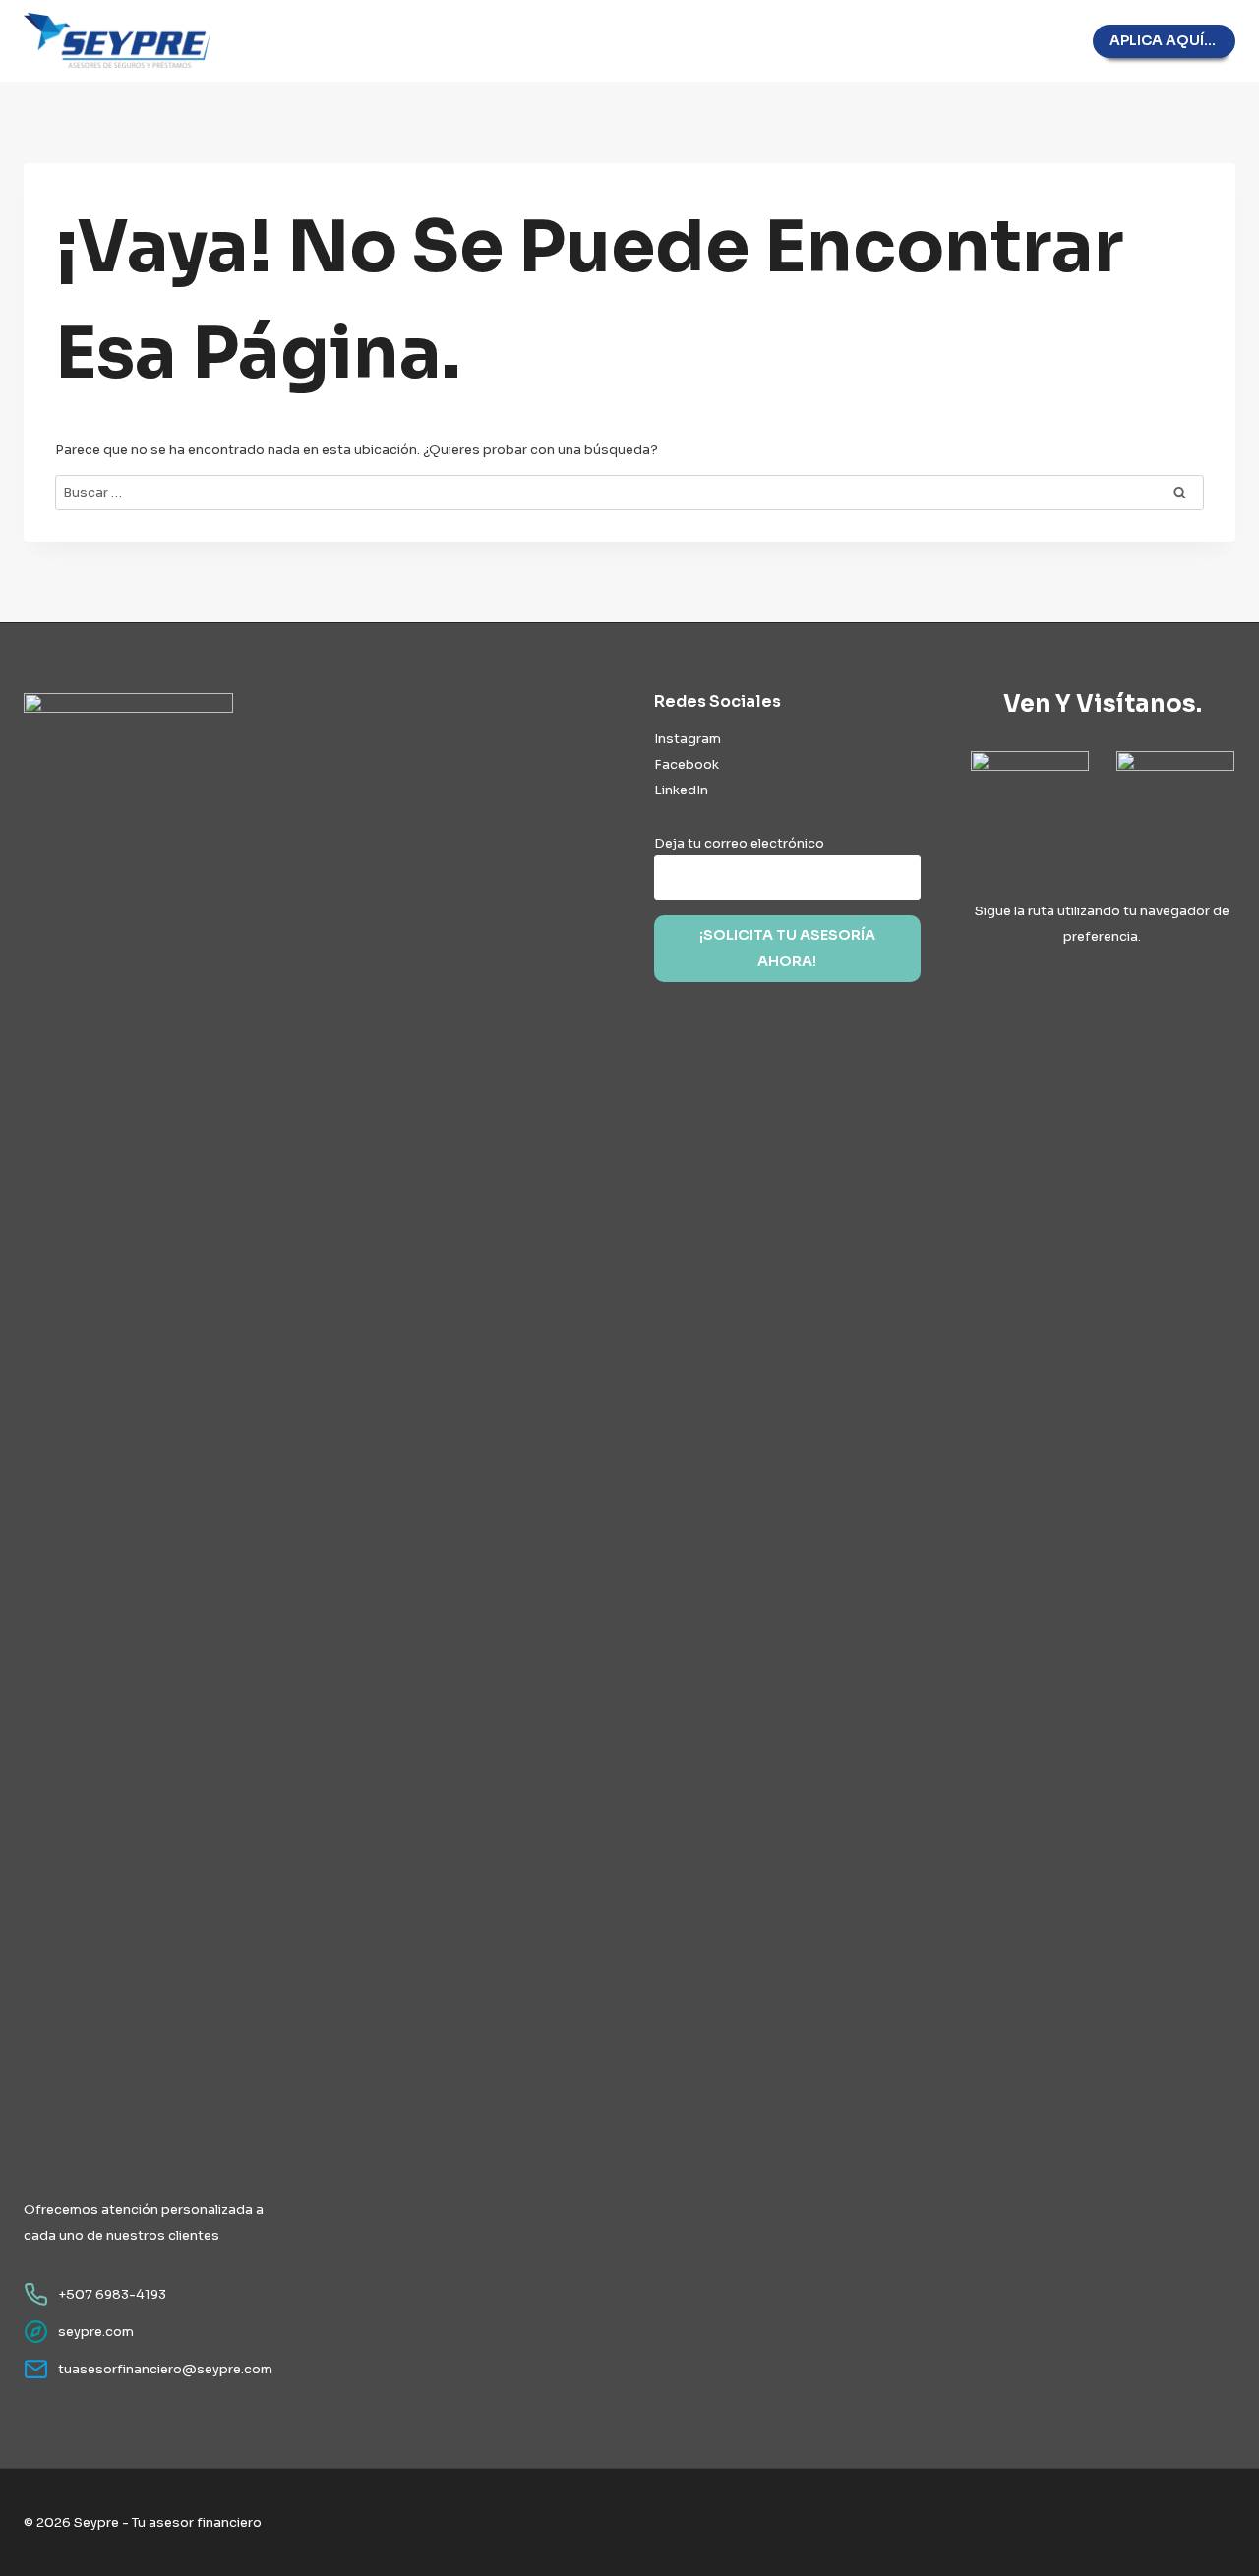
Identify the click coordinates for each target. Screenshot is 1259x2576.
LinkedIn (681, 790)
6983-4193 (131, 2294)
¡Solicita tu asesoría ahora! (787, 948)
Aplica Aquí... (1163, 40)
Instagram (688, 739)
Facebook (687, 764)
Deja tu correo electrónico (739, 843)
